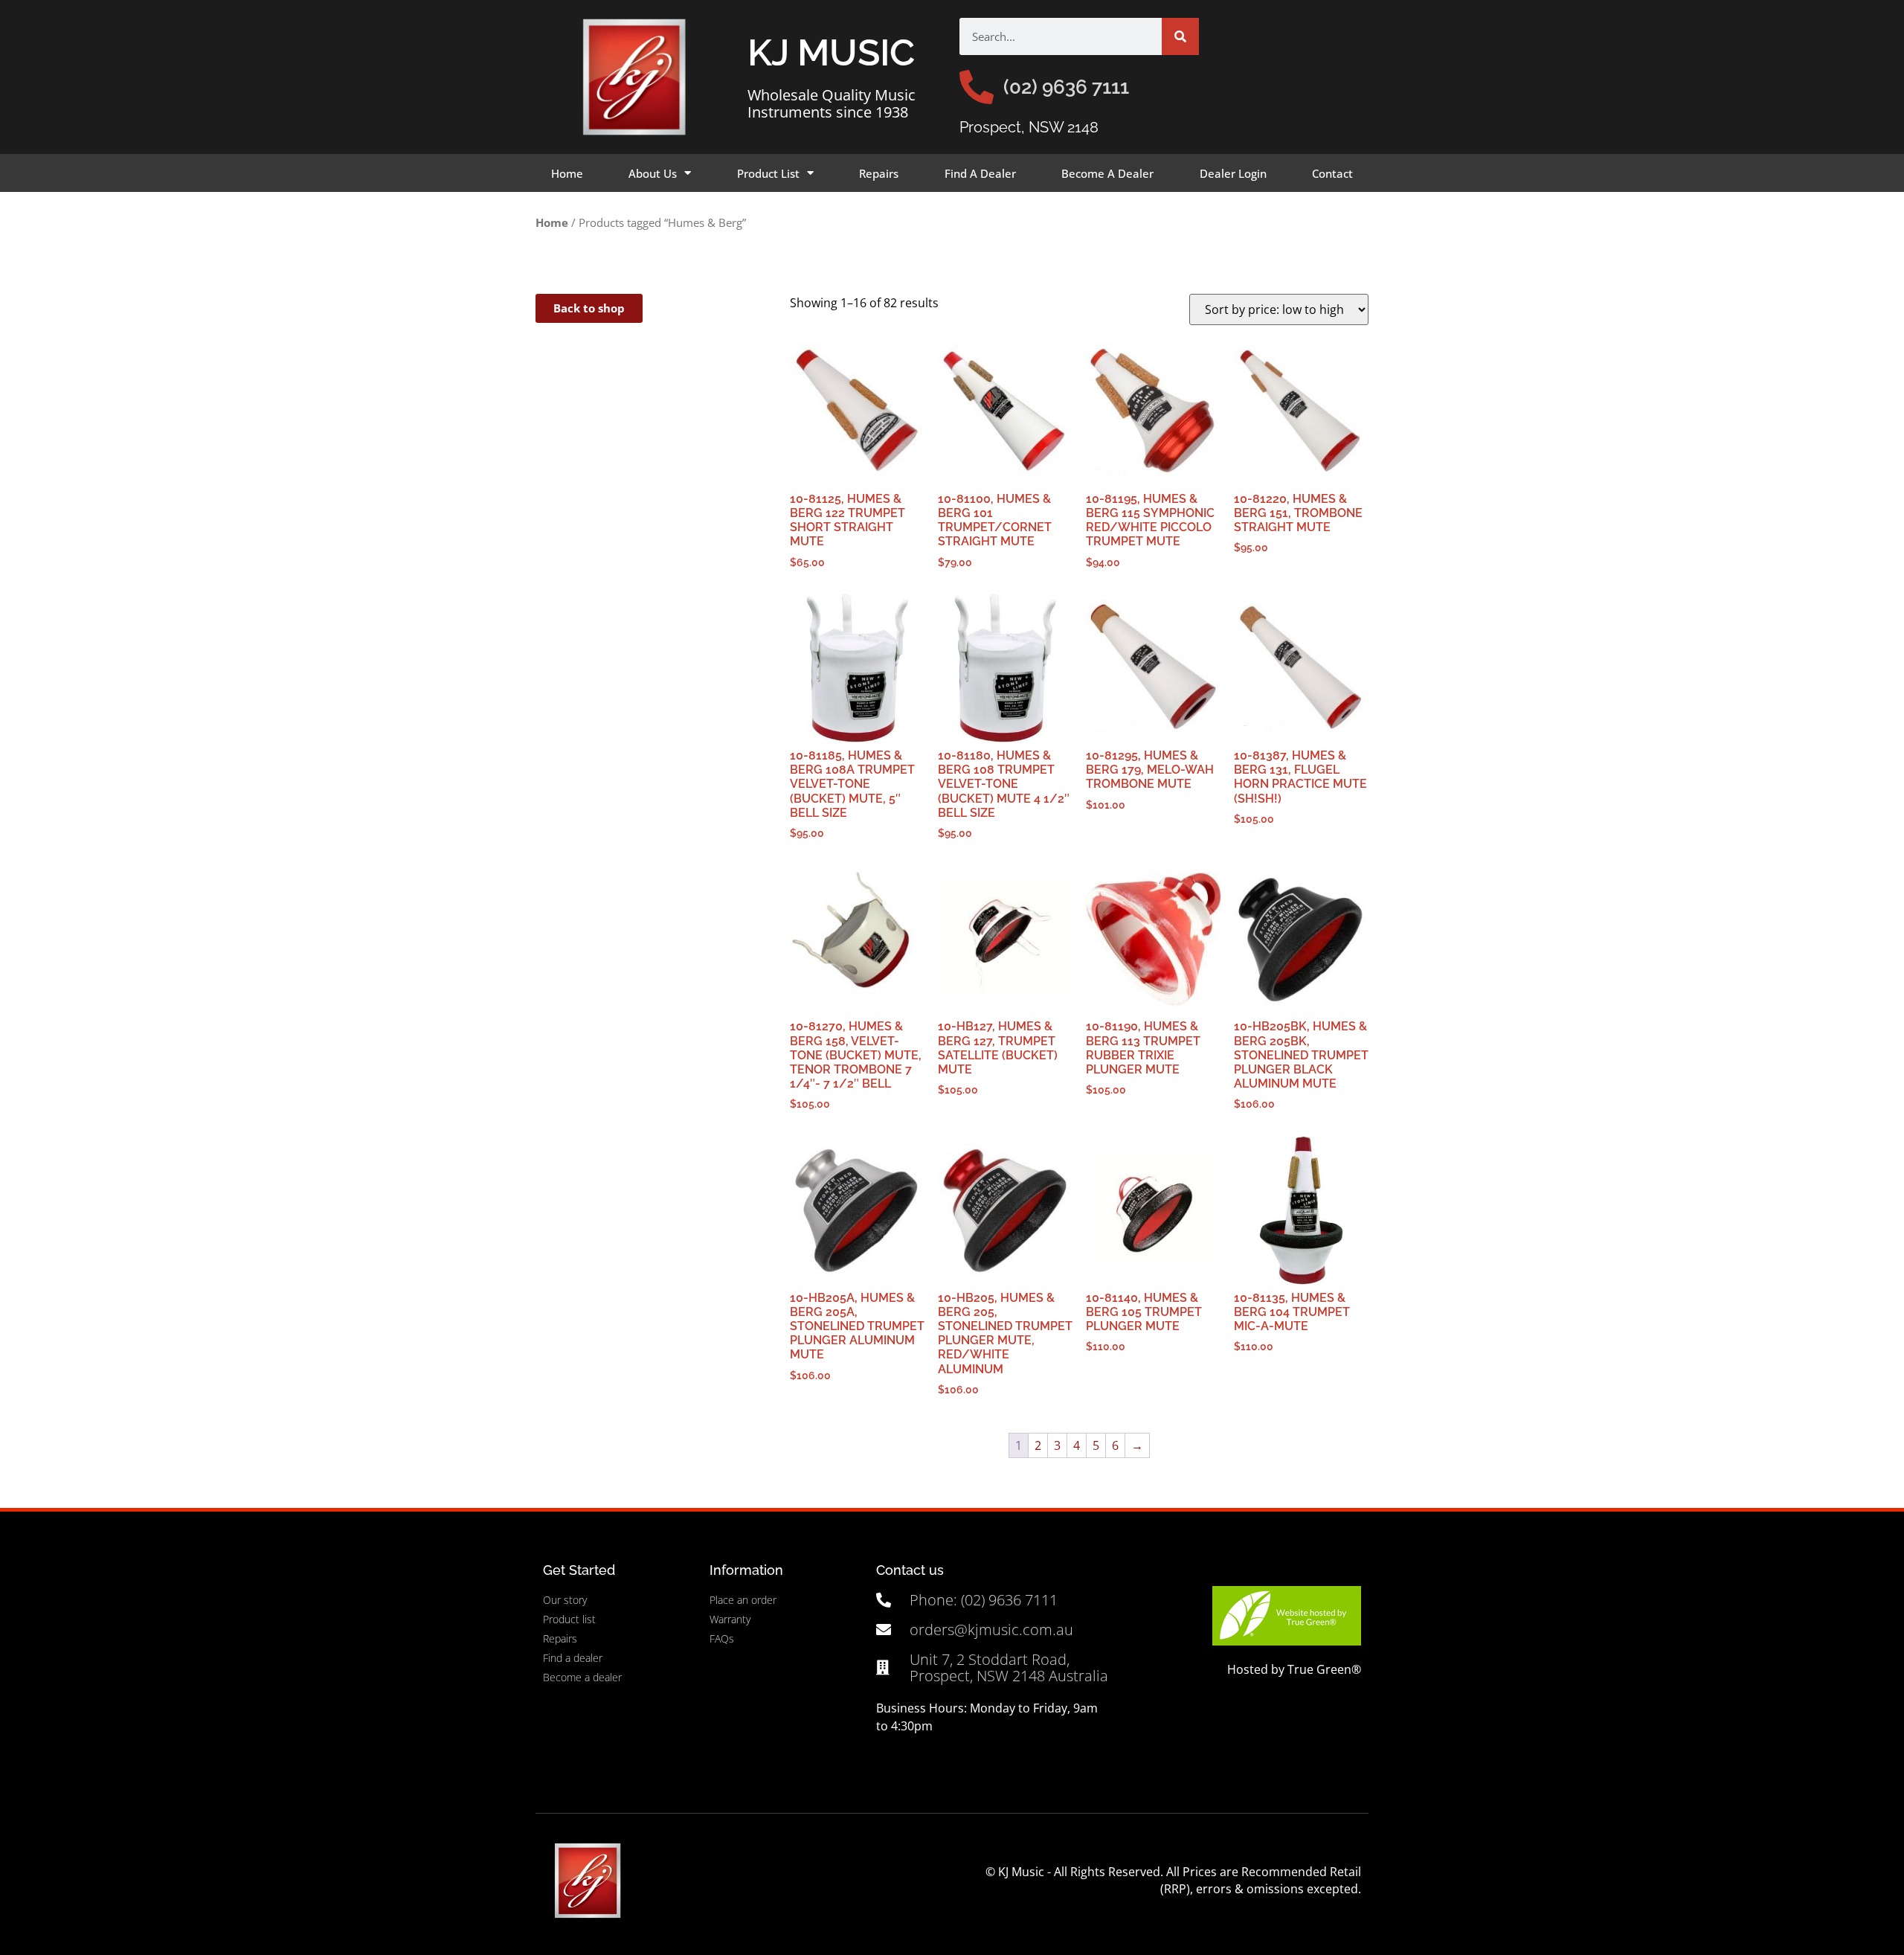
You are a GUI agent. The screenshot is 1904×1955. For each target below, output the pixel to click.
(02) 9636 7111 (1066, 87)
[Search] (1180, 36)
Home (567, 173)
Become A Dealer (1107, 173)
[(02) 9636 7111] (977, 87)
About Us (653, 173)
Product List (768, 173)
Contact (1332, 173)
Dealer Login (1233, 173)
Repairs (879, 173)
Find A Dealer (980, 173)
